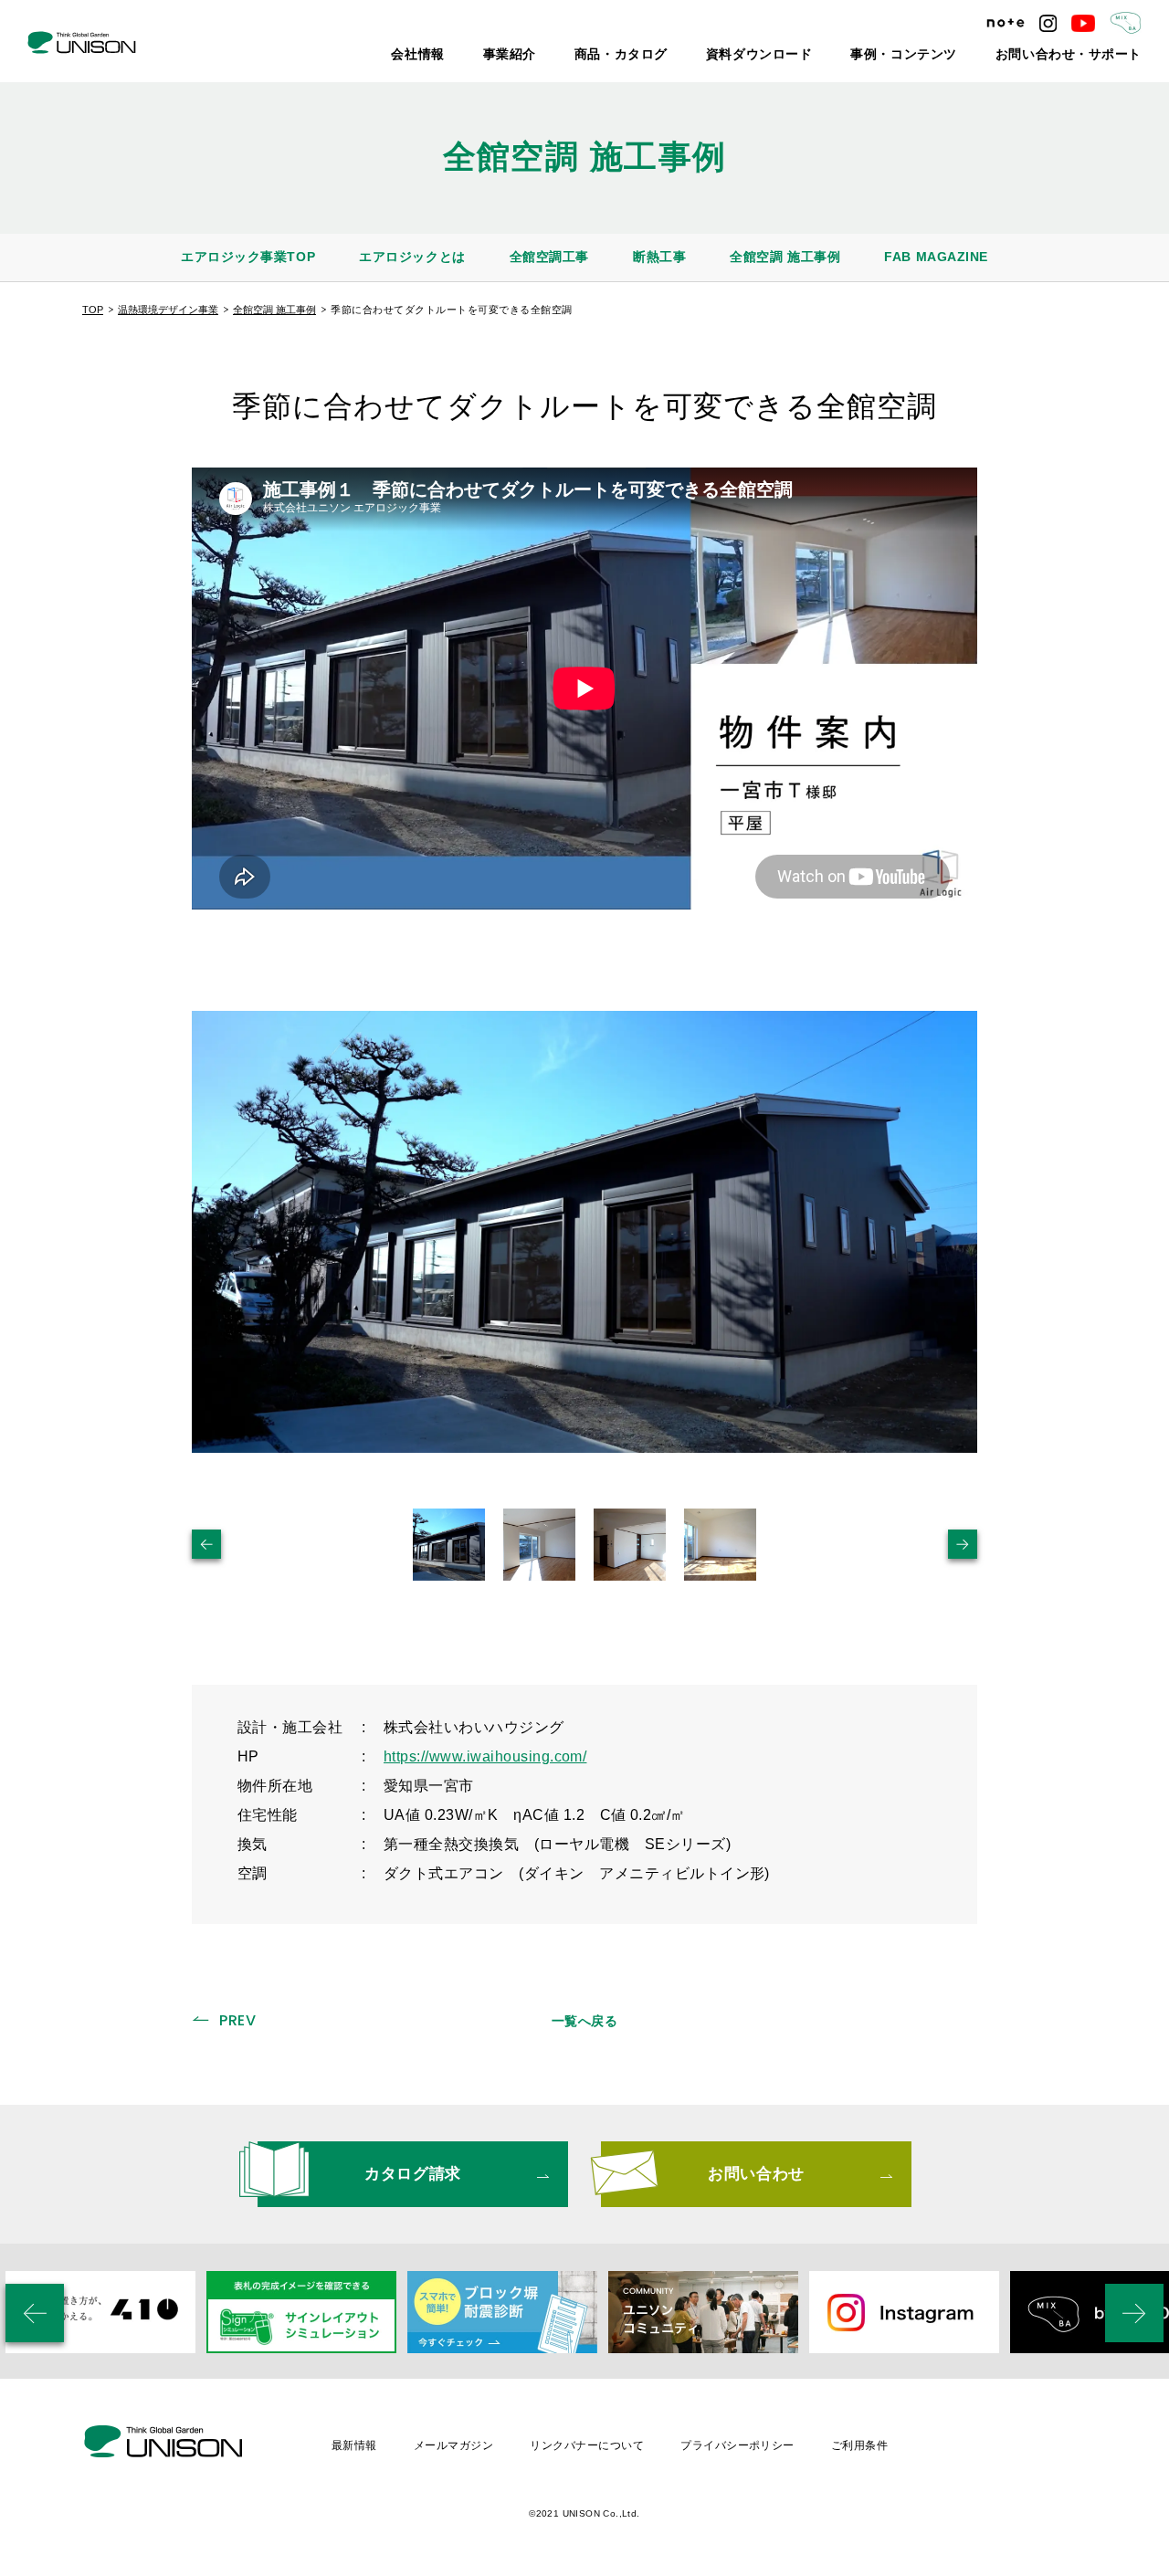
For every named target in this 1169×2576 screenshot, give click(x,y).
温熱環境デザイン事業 (168, 310)
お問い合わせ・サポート (1084, 55)
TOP (93, 310)
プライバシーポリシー (737, 2445)
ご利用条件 (859, 2445)
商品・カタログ (708, 55)
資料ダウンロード (825, 55)
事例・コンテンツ (947, 55)
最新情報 (354, 2445)
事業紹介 (612, 55)
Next (963, 1544)
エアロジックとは (412, 257)
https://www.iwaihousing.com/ (485, 1756)
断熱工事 (659, 257)
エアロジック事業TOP (248, 257)
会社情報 (532, 55)
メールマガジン (453, 2445)
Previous (206, 1544)
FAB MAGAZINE (936, 257)
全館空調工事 (549, 257)
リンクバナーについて (587, 2445)
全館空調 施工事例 (785, 257)
